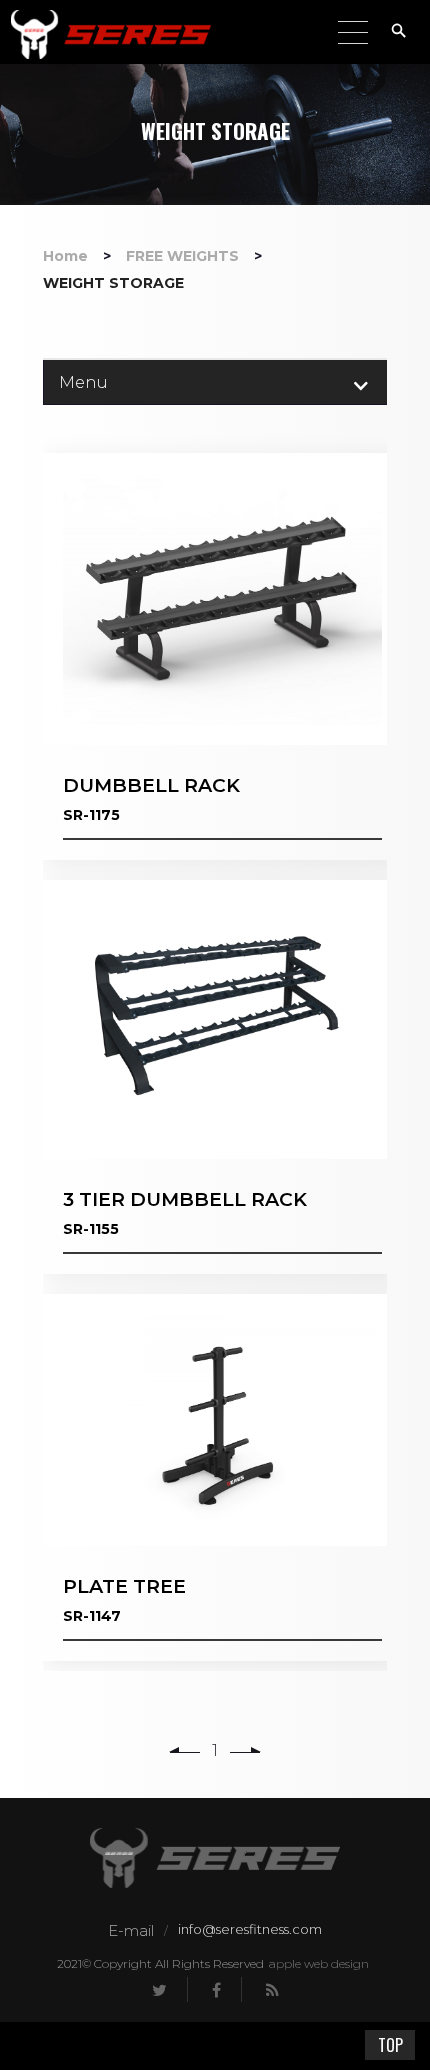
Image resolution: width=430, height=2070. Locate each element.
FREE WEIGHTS (182, 256)
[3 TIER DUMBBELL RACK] (222, 1077)
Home (65, 256)
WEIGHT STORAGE (113, 283)
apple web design (319, 1963)
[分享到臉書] (217, 1989)
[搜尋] (404, 30)
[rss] (272, 1989)
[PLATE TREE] (222, 1477)
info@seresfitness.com (250, 1929)
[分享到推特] (160, 1989)
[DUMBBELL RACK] (222, 656)
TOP (390, 2045)
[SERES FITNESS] (111, 34)
